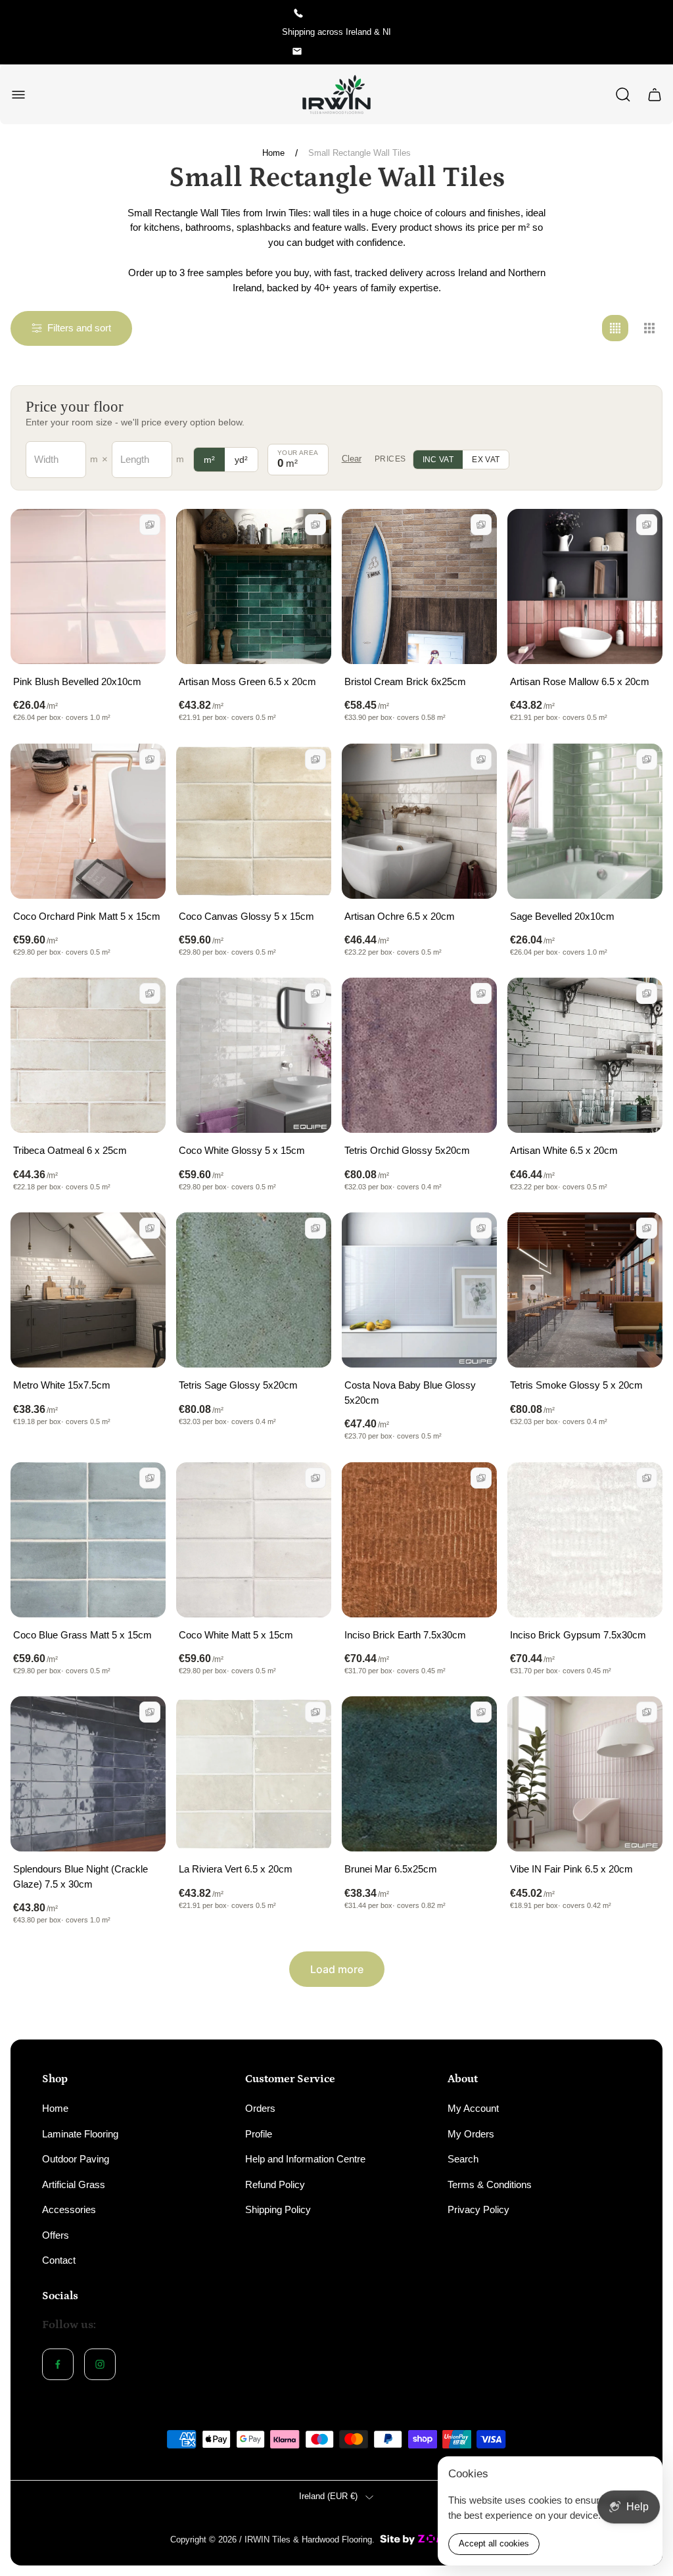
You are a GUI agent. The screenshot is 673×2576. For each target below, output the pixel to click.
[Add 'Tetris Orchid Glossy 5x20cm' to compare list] (481, 993)
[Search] (623, 95)
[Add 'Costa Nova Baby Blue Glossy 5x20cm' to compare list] (481, 1228)
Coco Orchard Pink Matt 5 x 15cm (87, 916)
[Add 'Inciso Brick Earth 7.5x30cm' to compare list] (481, 1478)
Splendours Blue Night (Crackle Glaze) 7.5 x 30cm (81, 1876)
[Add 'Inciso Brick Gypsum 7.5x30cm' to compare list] (647, 1478)
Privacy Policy (478, 2209)
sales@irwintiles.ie (346, 51)
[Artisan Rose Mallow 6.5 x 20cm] (585, 586)
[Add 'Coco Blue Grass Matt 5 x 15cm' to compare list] (150, 1478)
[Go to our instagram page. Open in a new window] (100, 2364)
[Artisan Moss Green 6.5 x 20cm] (254, 586)
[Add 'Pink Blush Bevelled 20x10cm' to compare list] (150, 525)
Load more (337, 1969)
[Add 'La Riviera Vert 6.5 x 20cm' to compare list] (315, 1712)
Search (463, 2159)
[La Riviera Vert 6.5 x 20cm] (254, 1774)
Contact (59, 2260)
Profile (259, 2134)
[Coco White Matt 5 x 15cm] (254, 1540)
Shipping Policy (278, 2209)
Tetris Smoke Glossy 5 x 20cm (576, 1385)
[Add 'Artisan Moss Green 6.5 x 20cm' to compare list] (315, 525)
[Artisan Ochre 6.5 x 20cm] (419, 821)
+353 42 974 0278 (346, 13)
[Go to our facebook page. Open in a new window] (58, 2364)
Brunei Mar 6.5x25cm (391, 1869)
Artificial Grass (74, 2184)
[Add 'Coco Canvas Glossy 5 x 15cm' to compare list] (315, 759)
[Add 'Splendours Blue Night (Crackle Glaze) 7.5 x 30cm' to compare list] (150, 1712)
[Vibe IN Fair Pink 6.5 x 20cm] (585, 1774)
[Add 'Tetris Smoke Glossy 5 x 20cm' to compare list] (647, 1228)
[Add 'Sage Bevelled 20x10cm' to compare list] (647, 759)
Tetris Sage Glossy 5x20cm (238, 1385)
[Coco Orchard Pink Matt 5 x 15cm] (88, 821)
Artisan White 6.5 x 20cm (564, 1150)
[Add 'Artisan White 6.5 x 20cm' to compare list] (647, 993)
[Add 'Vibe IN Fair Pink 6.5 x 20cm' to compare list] (647, 1712)
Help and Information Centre (305, 2159)
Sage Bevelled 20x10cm (562, 916)
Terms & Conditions (490, 2184)
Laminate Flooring (80, 2134)
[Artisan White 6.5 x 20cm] (585, 1055)
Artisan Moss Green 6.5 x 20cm (247, 681)
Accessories (69, 2209)
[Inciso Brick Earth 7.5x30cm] (419, 1540)
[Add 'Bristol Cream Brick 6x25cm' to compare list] (481, 525)
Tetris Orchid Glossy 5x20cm (407, 1150)
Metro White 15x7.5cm (62, 1385)
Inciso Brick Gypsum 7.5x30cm (578, 1635)
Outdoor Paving (76, 2159)
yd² (241, 460)
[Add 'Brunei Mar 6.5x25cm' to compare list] (481, 1712)
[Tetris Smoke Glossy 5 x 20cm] (585, 1290)
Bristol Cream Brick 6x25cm (405, 681)
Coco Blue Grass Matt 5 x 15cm (82, 1635)
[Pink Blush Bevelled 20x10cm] (88, 586)
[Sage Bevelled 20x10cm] (585, 821)
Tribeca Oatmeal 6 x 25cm (70, 1150)
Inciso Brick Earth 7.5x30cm (405, 1635)
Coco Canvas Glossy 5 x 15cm (246, 916)
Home (273, 153)
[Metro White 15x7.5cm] (88, 1290)
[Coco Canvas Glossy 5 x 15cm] (254, 821)
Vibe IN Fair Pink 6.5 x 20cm (571, 1869)
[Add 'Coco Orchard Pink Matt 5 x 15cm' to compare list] (150, 759)
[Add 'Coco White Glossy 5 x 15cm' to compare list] (315, 993)
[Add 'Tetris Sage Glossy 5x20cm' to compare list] (315, 1228)
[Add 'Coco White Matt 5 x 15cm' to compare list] (315, 1478)
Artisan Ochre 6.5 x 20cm (400, 916)
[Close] (644, 2475)
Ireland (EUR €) (328, 2496)
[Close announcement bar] (655, 32)
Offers (56, 2235)
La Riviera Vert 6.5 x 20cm (236, 1869)
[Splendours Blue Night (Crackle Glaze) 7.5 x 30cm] (88, 1774)
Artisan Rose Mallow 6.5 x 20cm (580, 681)
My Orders (471, 2134)
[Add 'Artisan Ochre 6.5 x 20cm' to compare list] (481, 759)
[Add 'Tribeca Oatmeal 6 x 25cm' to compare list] (150, 993)
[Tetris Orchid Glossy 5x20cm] (419, 1055)
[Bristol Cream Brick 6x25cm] (419, 586)
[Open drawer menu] (18, 95)
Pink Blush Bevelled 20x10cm (77, 681)
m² (209, 460)
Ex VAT (486, 460)
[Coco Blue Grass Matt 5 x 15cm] (88, 1540)
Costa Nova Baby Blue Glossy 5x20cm (410, 1393)
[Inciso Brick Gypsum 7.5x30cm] (585, 1540)
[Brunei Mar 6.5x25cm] (419, 1774)
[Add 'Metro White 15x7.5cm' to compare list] (150, 1228)
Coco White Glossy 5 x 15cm (242, 1150)
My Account (473, 2108)
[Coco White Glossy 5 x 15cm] (254, 1055)
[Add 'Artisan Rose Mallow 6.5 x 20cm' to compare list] (647, 525)
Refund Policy (275, 2184)
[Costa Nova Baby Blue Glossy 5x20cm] (419, 1290)
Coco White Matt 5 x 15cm (236, 1635)
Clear (352, 459)
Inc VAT (438, 460)
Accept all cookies (494, 2543)
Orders (260, 2108)
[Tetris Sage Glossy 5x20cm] (254, 1290)
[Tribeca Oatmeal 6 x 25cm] (88, 1055)
